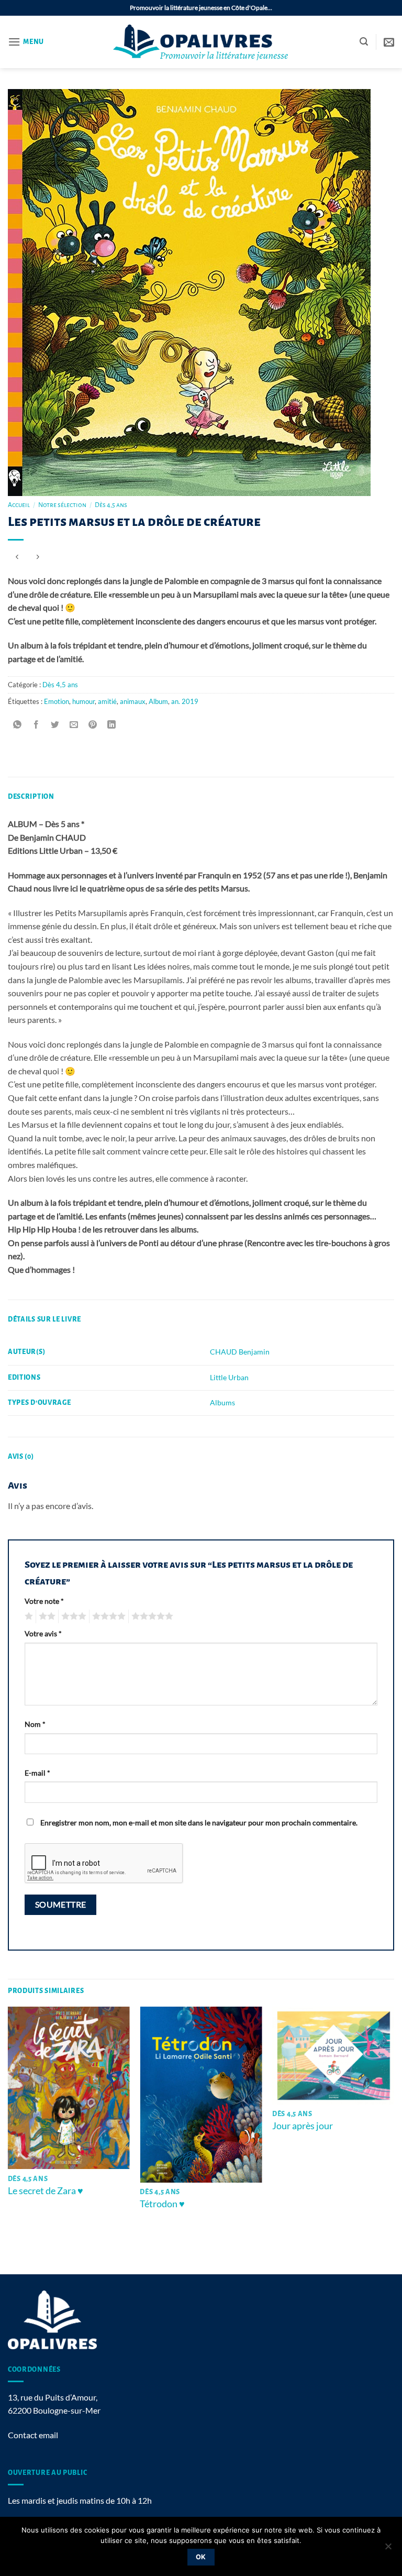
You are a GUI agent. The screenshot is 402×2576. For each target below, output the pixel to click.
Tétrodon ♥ (162, 2204)
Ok (201, 2557)
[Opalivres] (201, 42)
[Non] (388, 2549)
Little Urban (229, 1377)
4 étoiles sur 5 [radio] (107, 1616)
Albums (222, 1402)
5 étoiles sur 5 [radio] (151, 1616)
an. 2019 (185, 701)
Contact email (33, 2435)
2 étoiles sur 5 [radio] (46, 1616)
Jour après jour (303, 2126)
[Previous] (8, 2140)
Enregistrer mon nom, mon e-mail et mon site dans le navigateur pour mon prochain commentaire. (199, 1823)
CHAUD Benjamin (240, 1352)
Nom (35, 1724)
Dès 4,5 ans (111, 505)
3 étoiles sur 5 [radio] (72, 1616)
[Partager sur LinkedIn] (112, 725)
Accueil (19, 505)
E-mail (37, 1773)
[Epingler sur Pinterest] (93, 725)
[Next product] (17, 557)
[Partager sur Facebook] (36, 725)
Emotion (57, 701)
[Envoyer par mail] (74, 725)
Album (158, 701)
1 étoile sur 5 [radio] (27, 1616)
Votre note (44, 1601)
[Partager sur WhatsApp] (18, 725)
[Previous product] (37, 557)
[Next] (394, 2140)
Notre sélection (62, 505)
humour (83, 701)
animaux (133, 701)
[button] (26, 42)
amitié (107, 701)
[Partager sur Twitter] (55, 725)
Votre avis (43, 1633)
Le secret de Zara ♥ (46, 2190)
